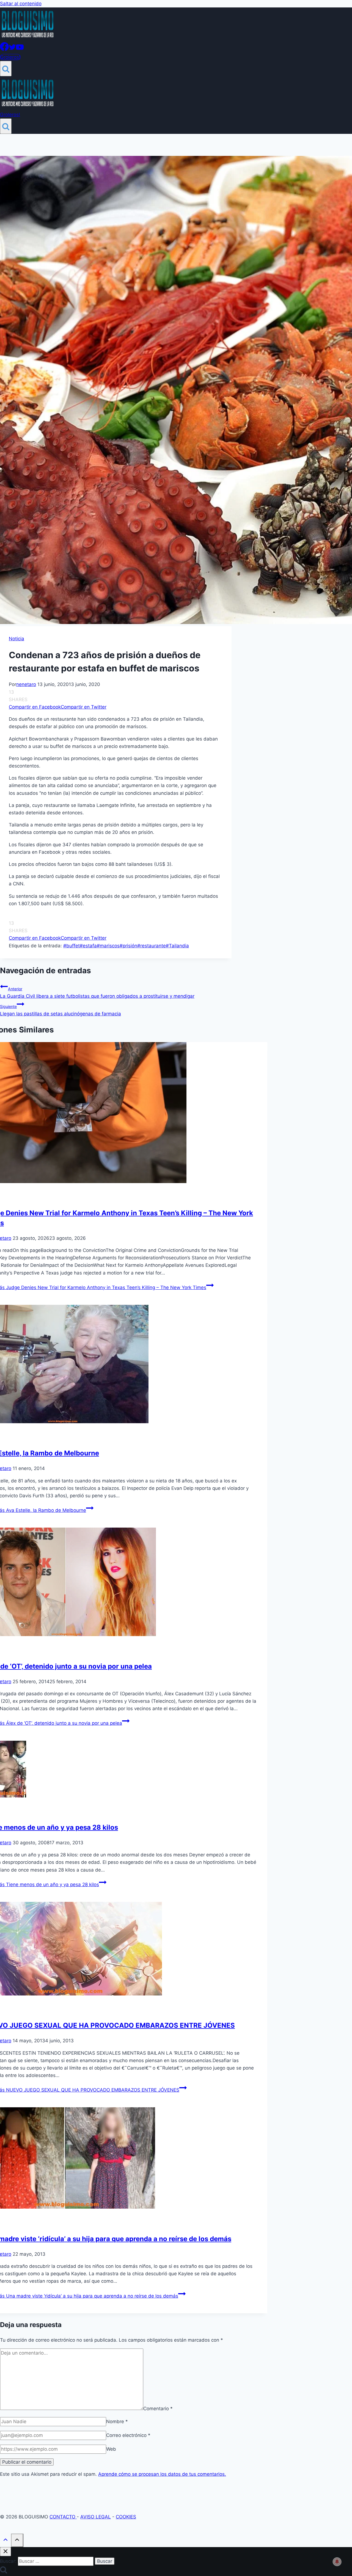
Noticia (16, 639)
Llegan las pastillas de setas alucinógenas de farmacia (61, 1010)
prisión (128, 946)
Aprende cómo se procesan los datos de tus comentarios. (162, 2474)
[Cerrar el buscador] (5, 2552)
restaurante (152, 946)
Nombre (117, 2422)
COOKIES (126, 2517)
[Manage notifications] (337, 2562)
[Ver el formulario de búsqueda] (6, 69)
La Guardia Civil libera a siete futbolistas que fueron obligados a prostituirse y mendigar (97, 993)
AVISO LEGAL (96, 2517)
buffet (71, 946)
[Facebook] (4, 49)
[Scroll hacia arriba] (5, 2541)
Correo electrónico (128, 2435)
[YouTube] (20, 49)
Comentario (158, 2408)
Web (111, 2449)
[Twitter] (12, 49)
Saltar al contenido (21, 4)
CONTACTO (63, 2517)
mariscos (108, 946)
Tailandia (177, 946)
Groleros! (10, 57)
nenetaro (26, 684)
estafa (88, 946)
